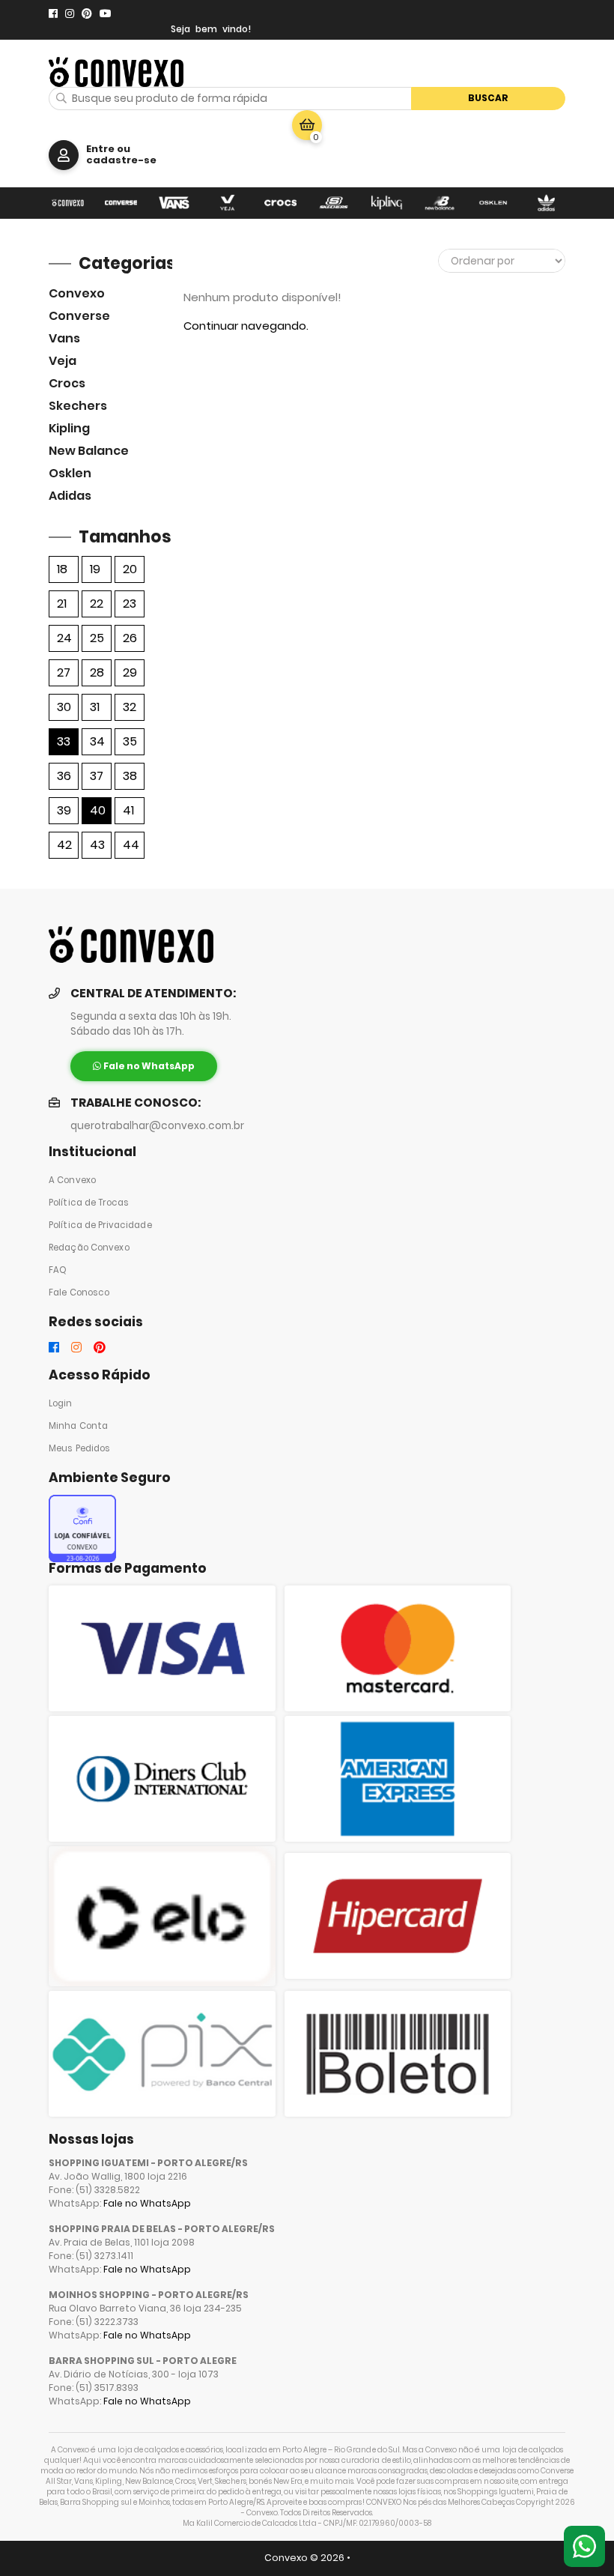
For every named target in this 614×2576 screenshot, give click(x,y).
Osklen (70, 473)
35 (130, 741)
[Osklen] (493, 203)
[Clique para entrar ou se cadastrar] (64, 155)
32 (130, 707)
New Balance (89, 451)
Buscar (488, 98)
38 (130, 776)
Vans (64, 338)
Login (61, 1403)
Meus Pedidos (79, 1448)
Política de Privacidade (100, 1225)
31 (95, 707)
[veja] (227, 203)
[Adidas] (546, 203)
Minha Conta (78, 1426)
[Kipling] (387, 203)
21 (62, 604)
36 (64, 776)
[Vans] (174, 203)
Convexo (77, 293)
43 (97, 845)
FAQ (58, 1270)
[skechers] (334, 203)
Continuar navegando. (246, 326)
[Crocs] (280, 203)
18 (62, 569)
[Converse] (121, 203)
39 (64, 810)
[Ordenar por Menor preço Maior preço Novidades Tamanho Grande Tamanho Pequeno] (502, 261)
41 (128, 810)
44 (131, 845)
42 (64, 845)
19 (95, 569)
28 (97, 672)
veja (63, 361)
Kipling (69, 428)
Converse (79, 316)
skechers (78, 406)
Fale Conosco (79, 1292)
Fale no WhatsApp (147, 2203)
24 (64, 638)
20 (130, 569)
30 (64, 707)
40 (98, 810)
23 (130, 604)
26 (130, 638)
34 (97, 741)
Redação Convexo (89, 1248)
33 (64, 741)
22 (97, 604)
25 (97, 638)
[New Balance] (440, 203)
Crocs (67, 383)
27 (64, 672)
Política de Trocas (89, 1203)
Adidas (70, 496)
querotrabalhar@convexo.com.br (157, 1126)
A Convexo (72, 1180)
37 (97, 776)
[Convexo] (68, 203)
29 (130, 672)
